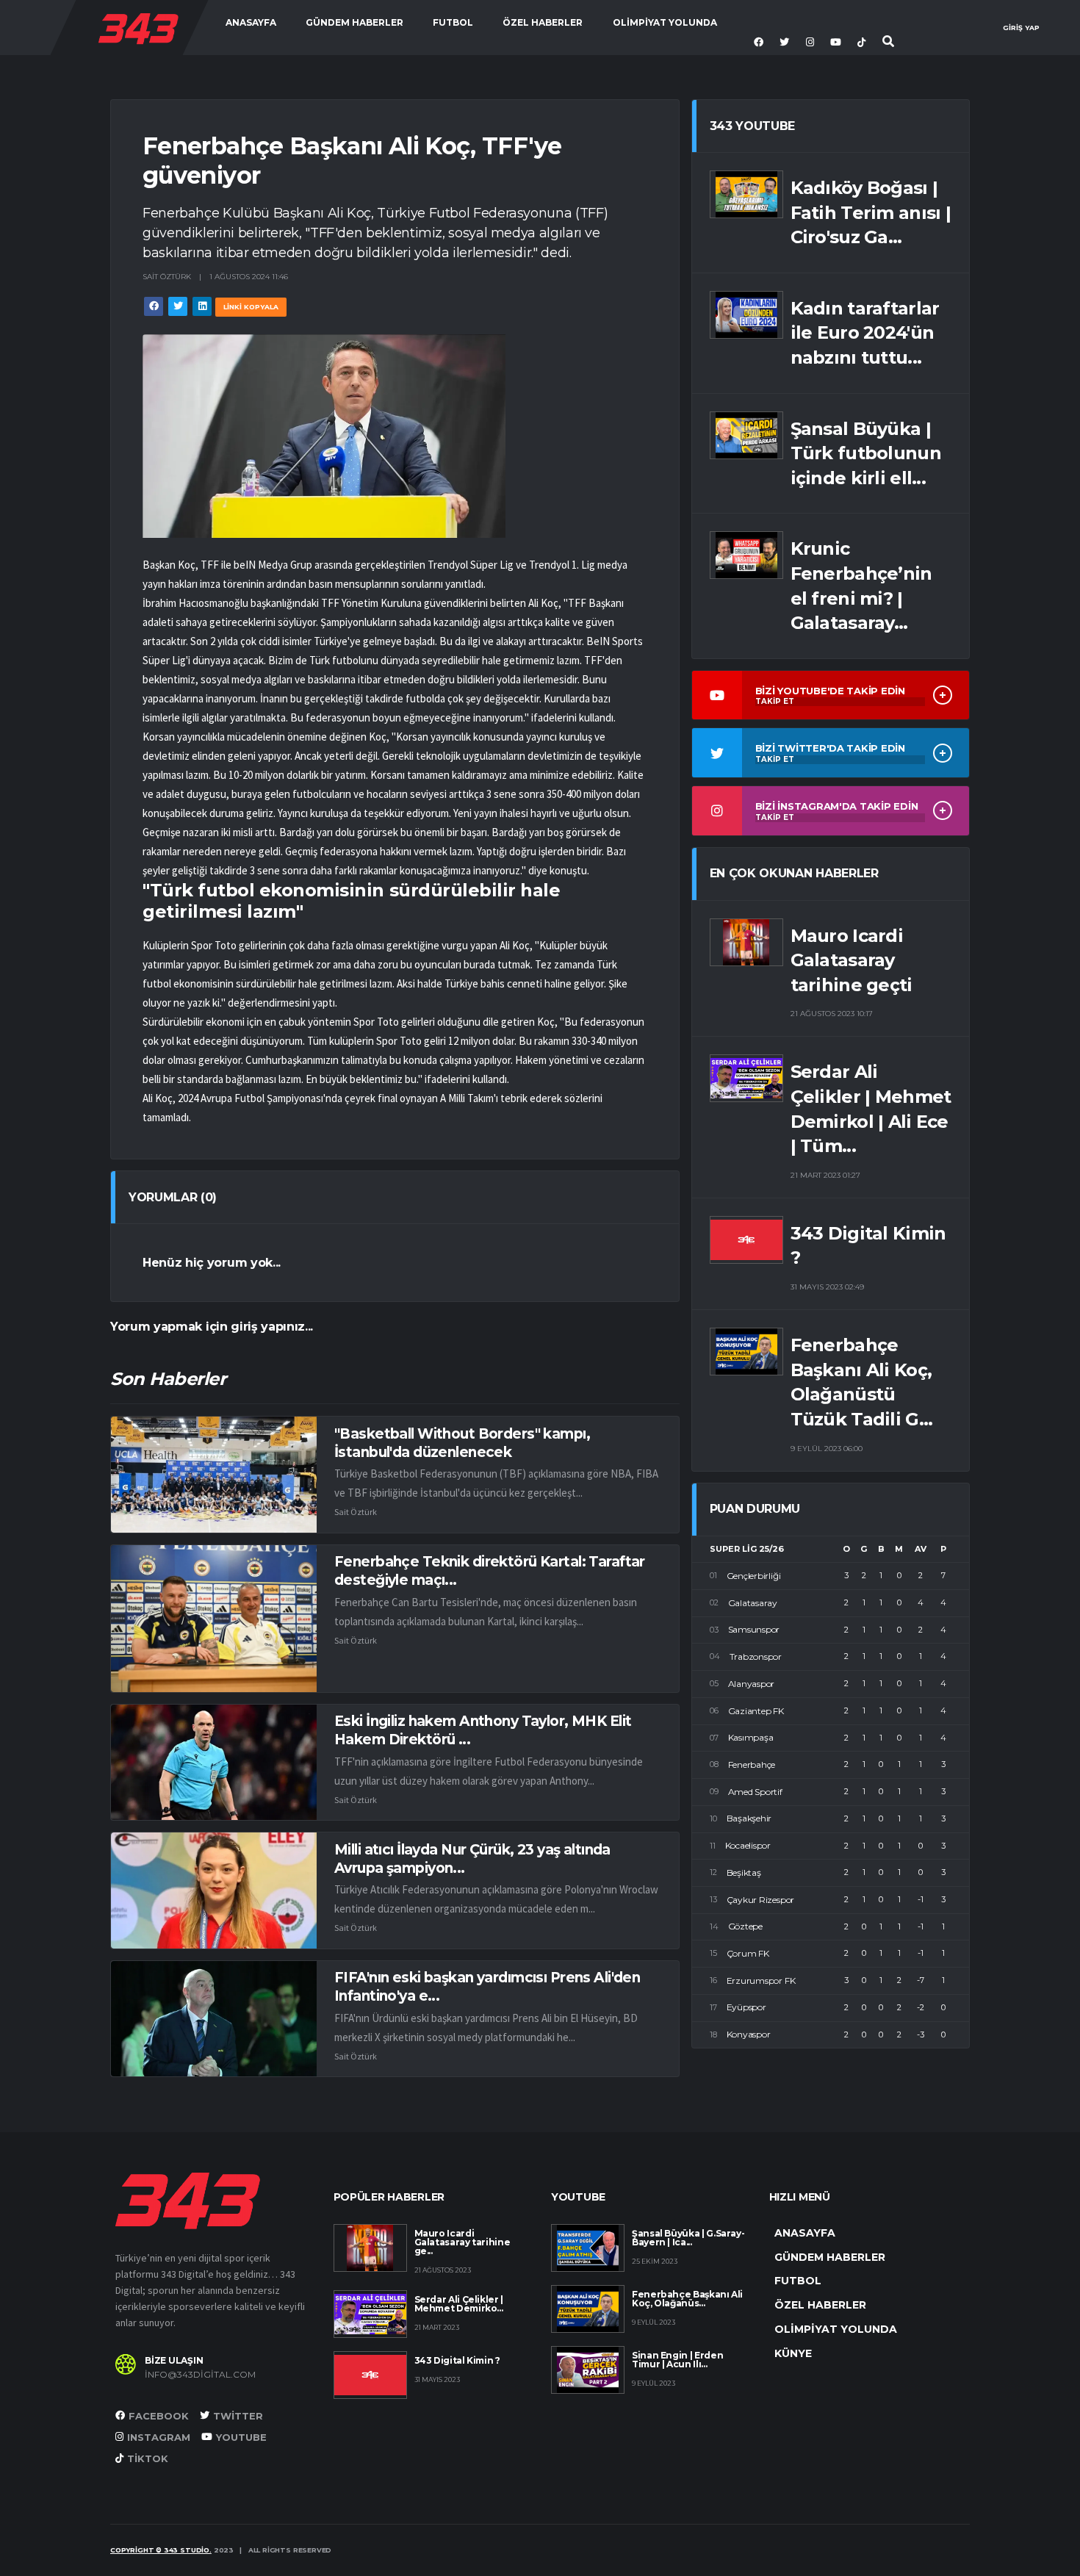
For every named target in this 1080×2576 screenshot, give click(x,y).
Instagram (159, 2437)
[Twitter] (786, 43)
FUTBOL (453, 22)
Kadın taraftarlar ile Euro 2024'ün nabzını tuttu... (865, 333)
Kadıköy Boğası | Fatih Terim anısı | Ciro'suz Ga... (871, 212)
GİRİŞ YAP (1021, 28)
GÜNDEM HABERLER (354, 22)
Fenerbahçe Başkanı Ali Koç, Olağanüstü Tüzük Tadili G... (862, 1382)
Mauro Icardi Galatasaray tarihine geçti (852, 960)
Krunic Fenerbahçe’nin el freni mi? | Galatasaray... (861, 586)
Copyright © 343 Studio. (161, 2550)
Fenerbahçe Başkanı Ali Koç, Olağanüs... (687, 2299)
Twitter (238, 2416)
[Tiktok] (863, 43)
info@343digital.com (200, 2375)
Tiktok (148, 2458)
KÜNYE (793, 2353)
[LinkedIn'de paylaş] (202, 306)
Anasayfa (251, 22)
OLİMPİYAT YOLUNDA (665, 22)
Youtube (241, 2437)
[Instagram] (812, 43)
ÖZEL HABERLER (543, 22)
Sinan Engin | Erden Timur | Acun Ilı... (677, 2360)
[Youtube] (838, 43)
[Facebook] (760, 43)
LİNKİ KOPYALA (251, 307)
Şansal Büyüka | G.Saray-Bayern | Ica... (688, 2238)
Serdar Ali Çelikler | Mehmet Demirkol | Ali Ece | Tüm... (871, 1109)
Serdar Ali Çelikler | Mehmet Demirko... (459, 2304)
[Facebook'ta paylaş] (154, 306)
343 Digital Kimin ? (868, 1246)
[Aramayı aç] (889, 42)
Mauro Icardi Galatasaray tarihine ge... (462, 2242)
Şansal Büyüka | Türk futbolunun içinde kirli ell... (866, 453)
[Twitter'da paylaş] (178, 306)
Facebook (159, 2416)
